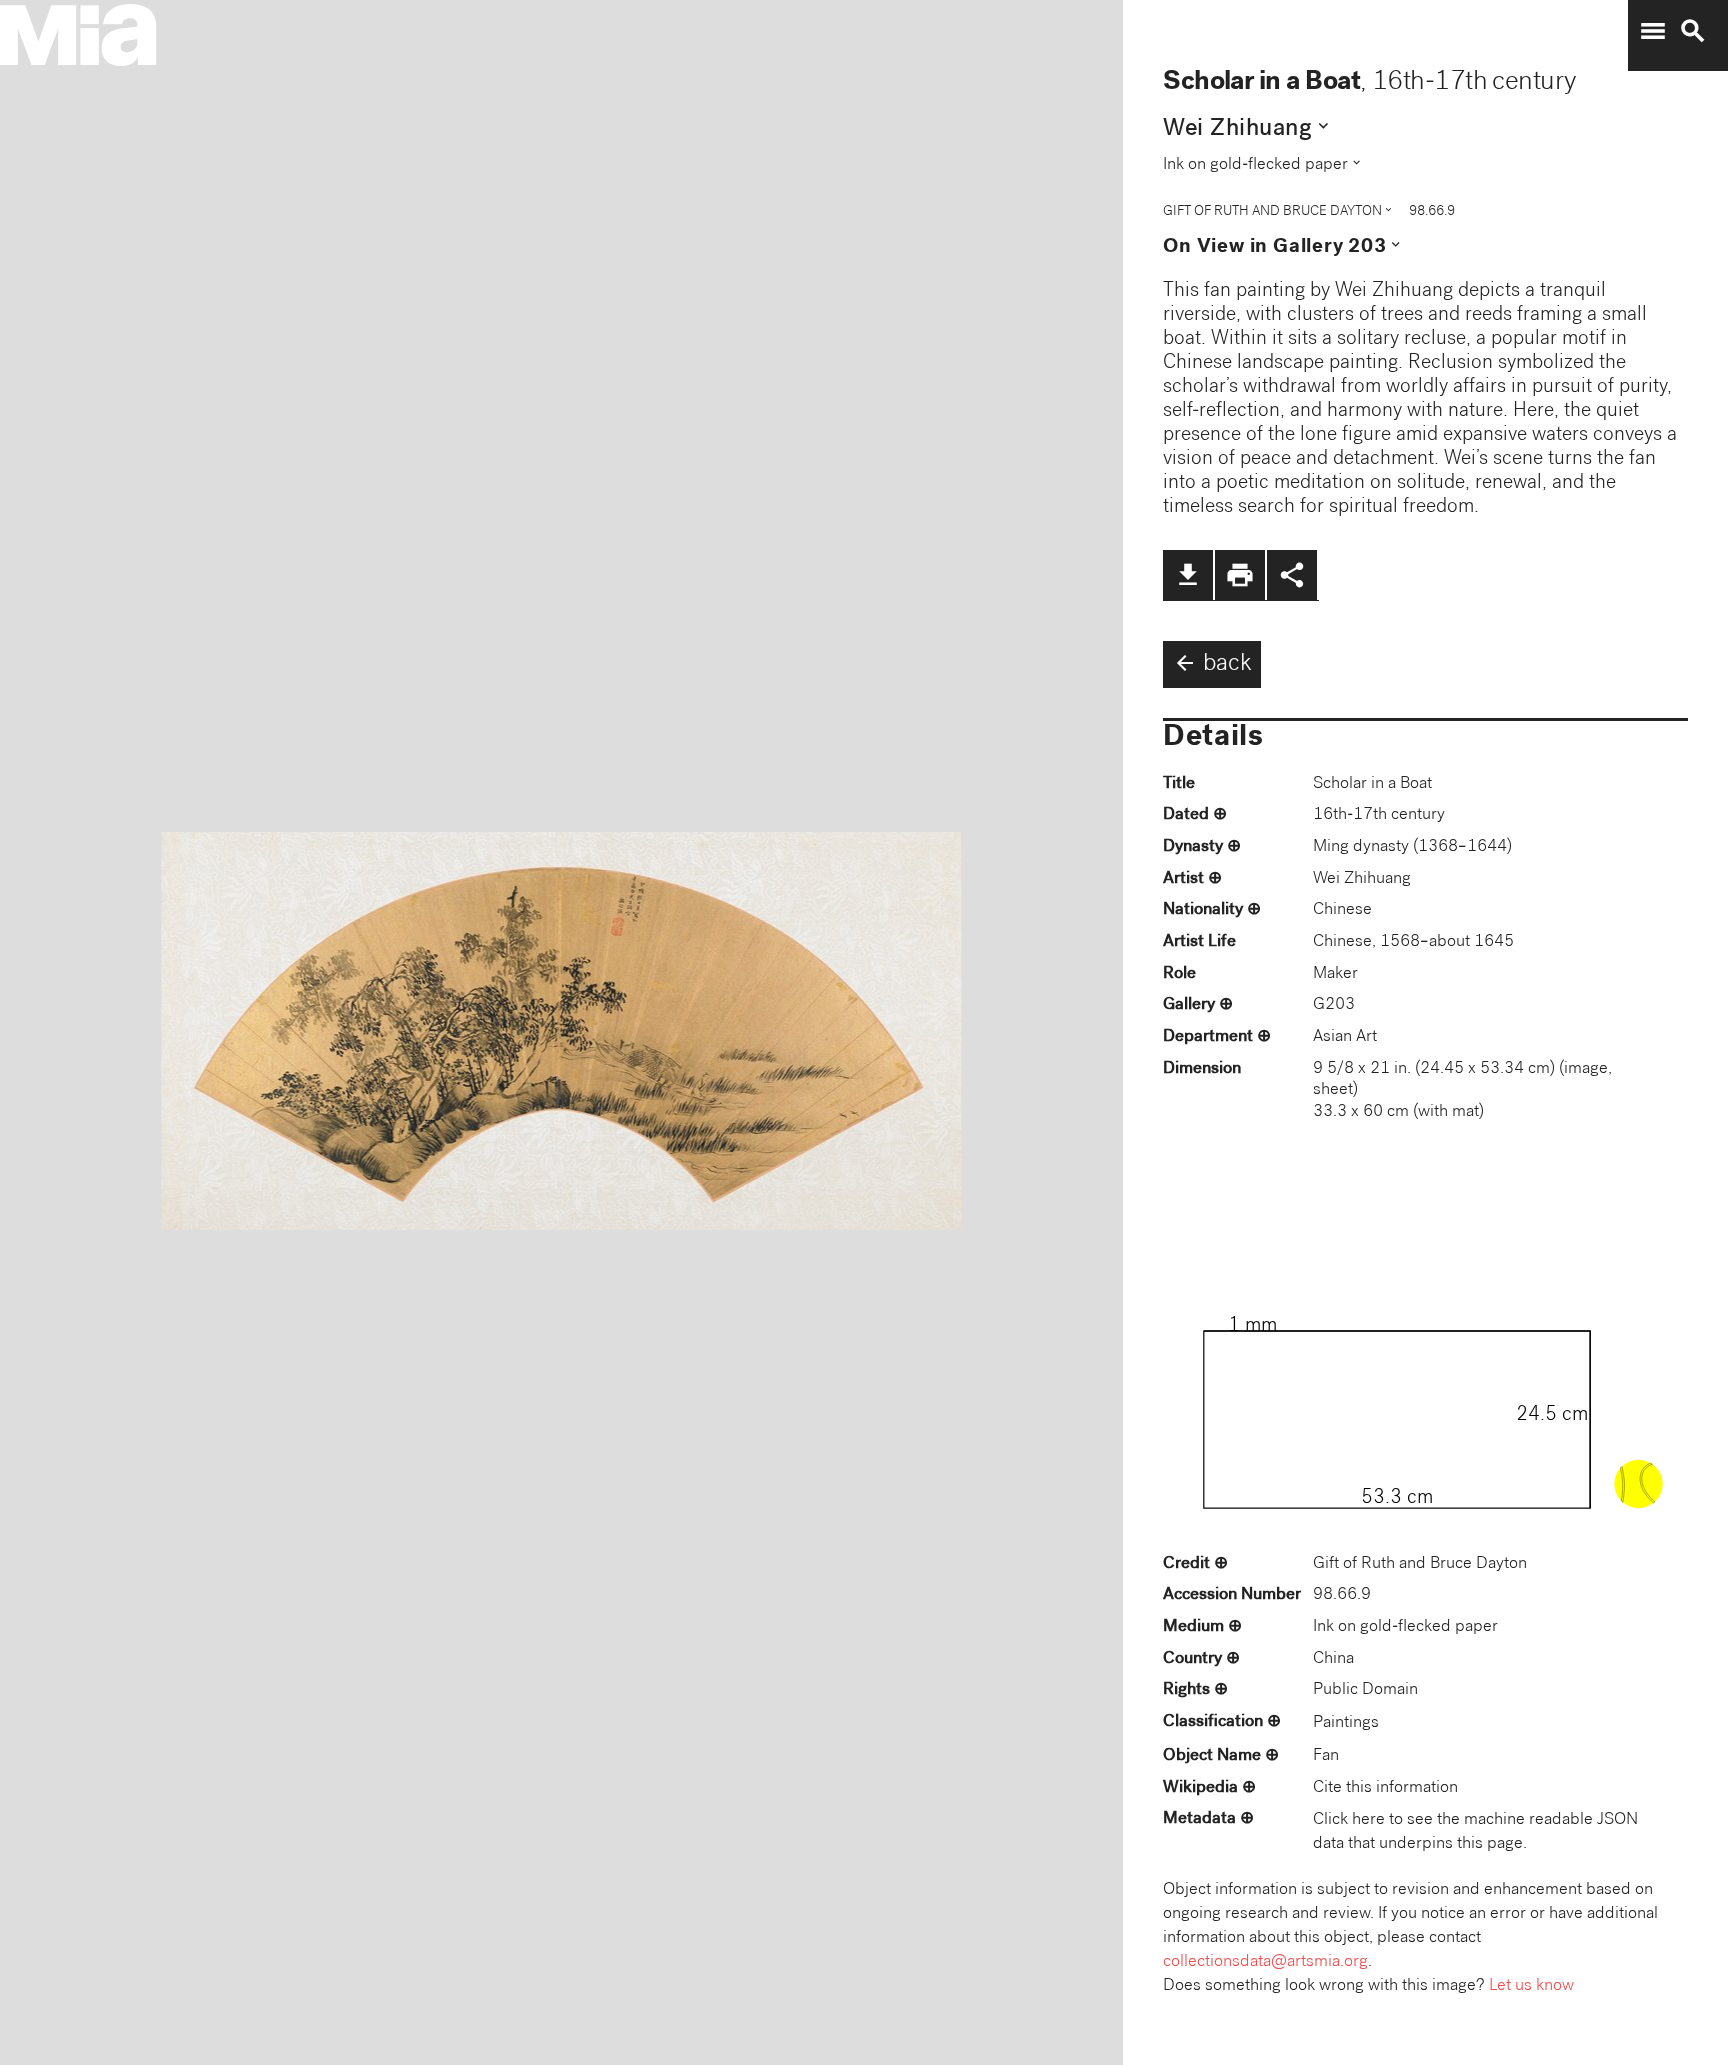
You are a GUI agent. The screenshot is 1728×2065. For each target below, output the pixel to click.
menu (1653, 31)
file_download (1188, 575)
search (1693, 31)
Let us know (1531, 1986)
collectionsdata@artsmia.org (1265, 1962)
